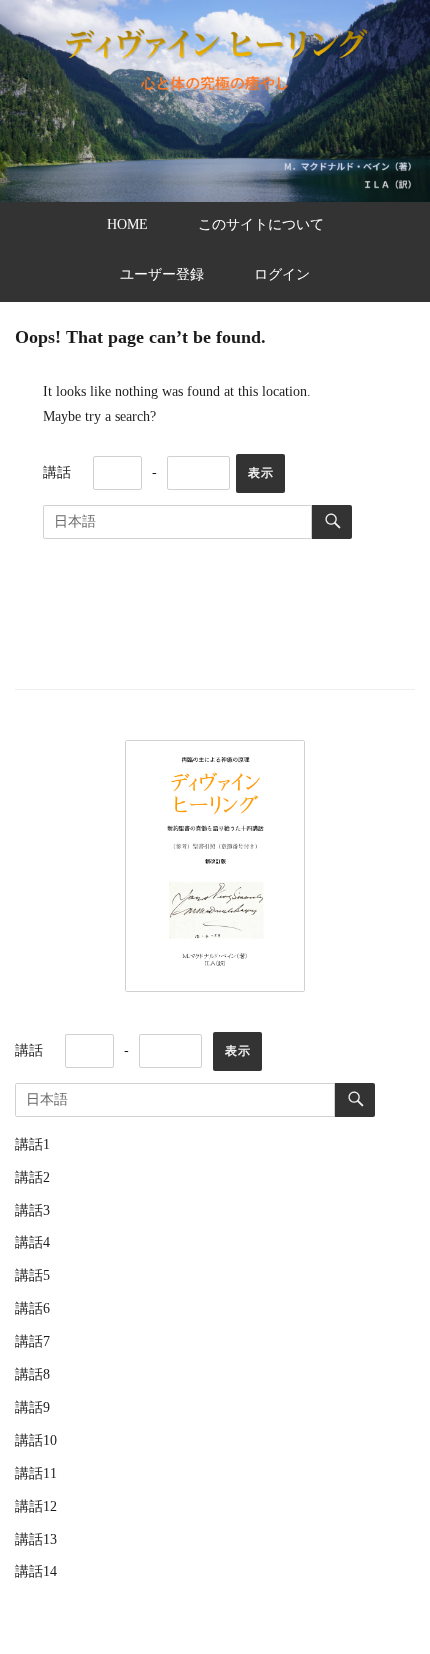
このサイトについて (261, 224)
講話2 (32, 1177)
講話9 (32, 1407)
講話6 (32, 1308)
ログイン (282, 274)
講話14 (36, 1571)
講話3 (32, 1210)
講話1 (32, 1144)
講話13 (36, 1539)
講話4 (32, 1242)
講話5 (32, 1275)
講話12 (36, 1506)
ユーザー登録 (162, 274)
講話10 (36, 1440)
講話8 (32, 1374)
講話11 (36, 1473)
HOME (127, 224)
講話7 (32, 1341)
